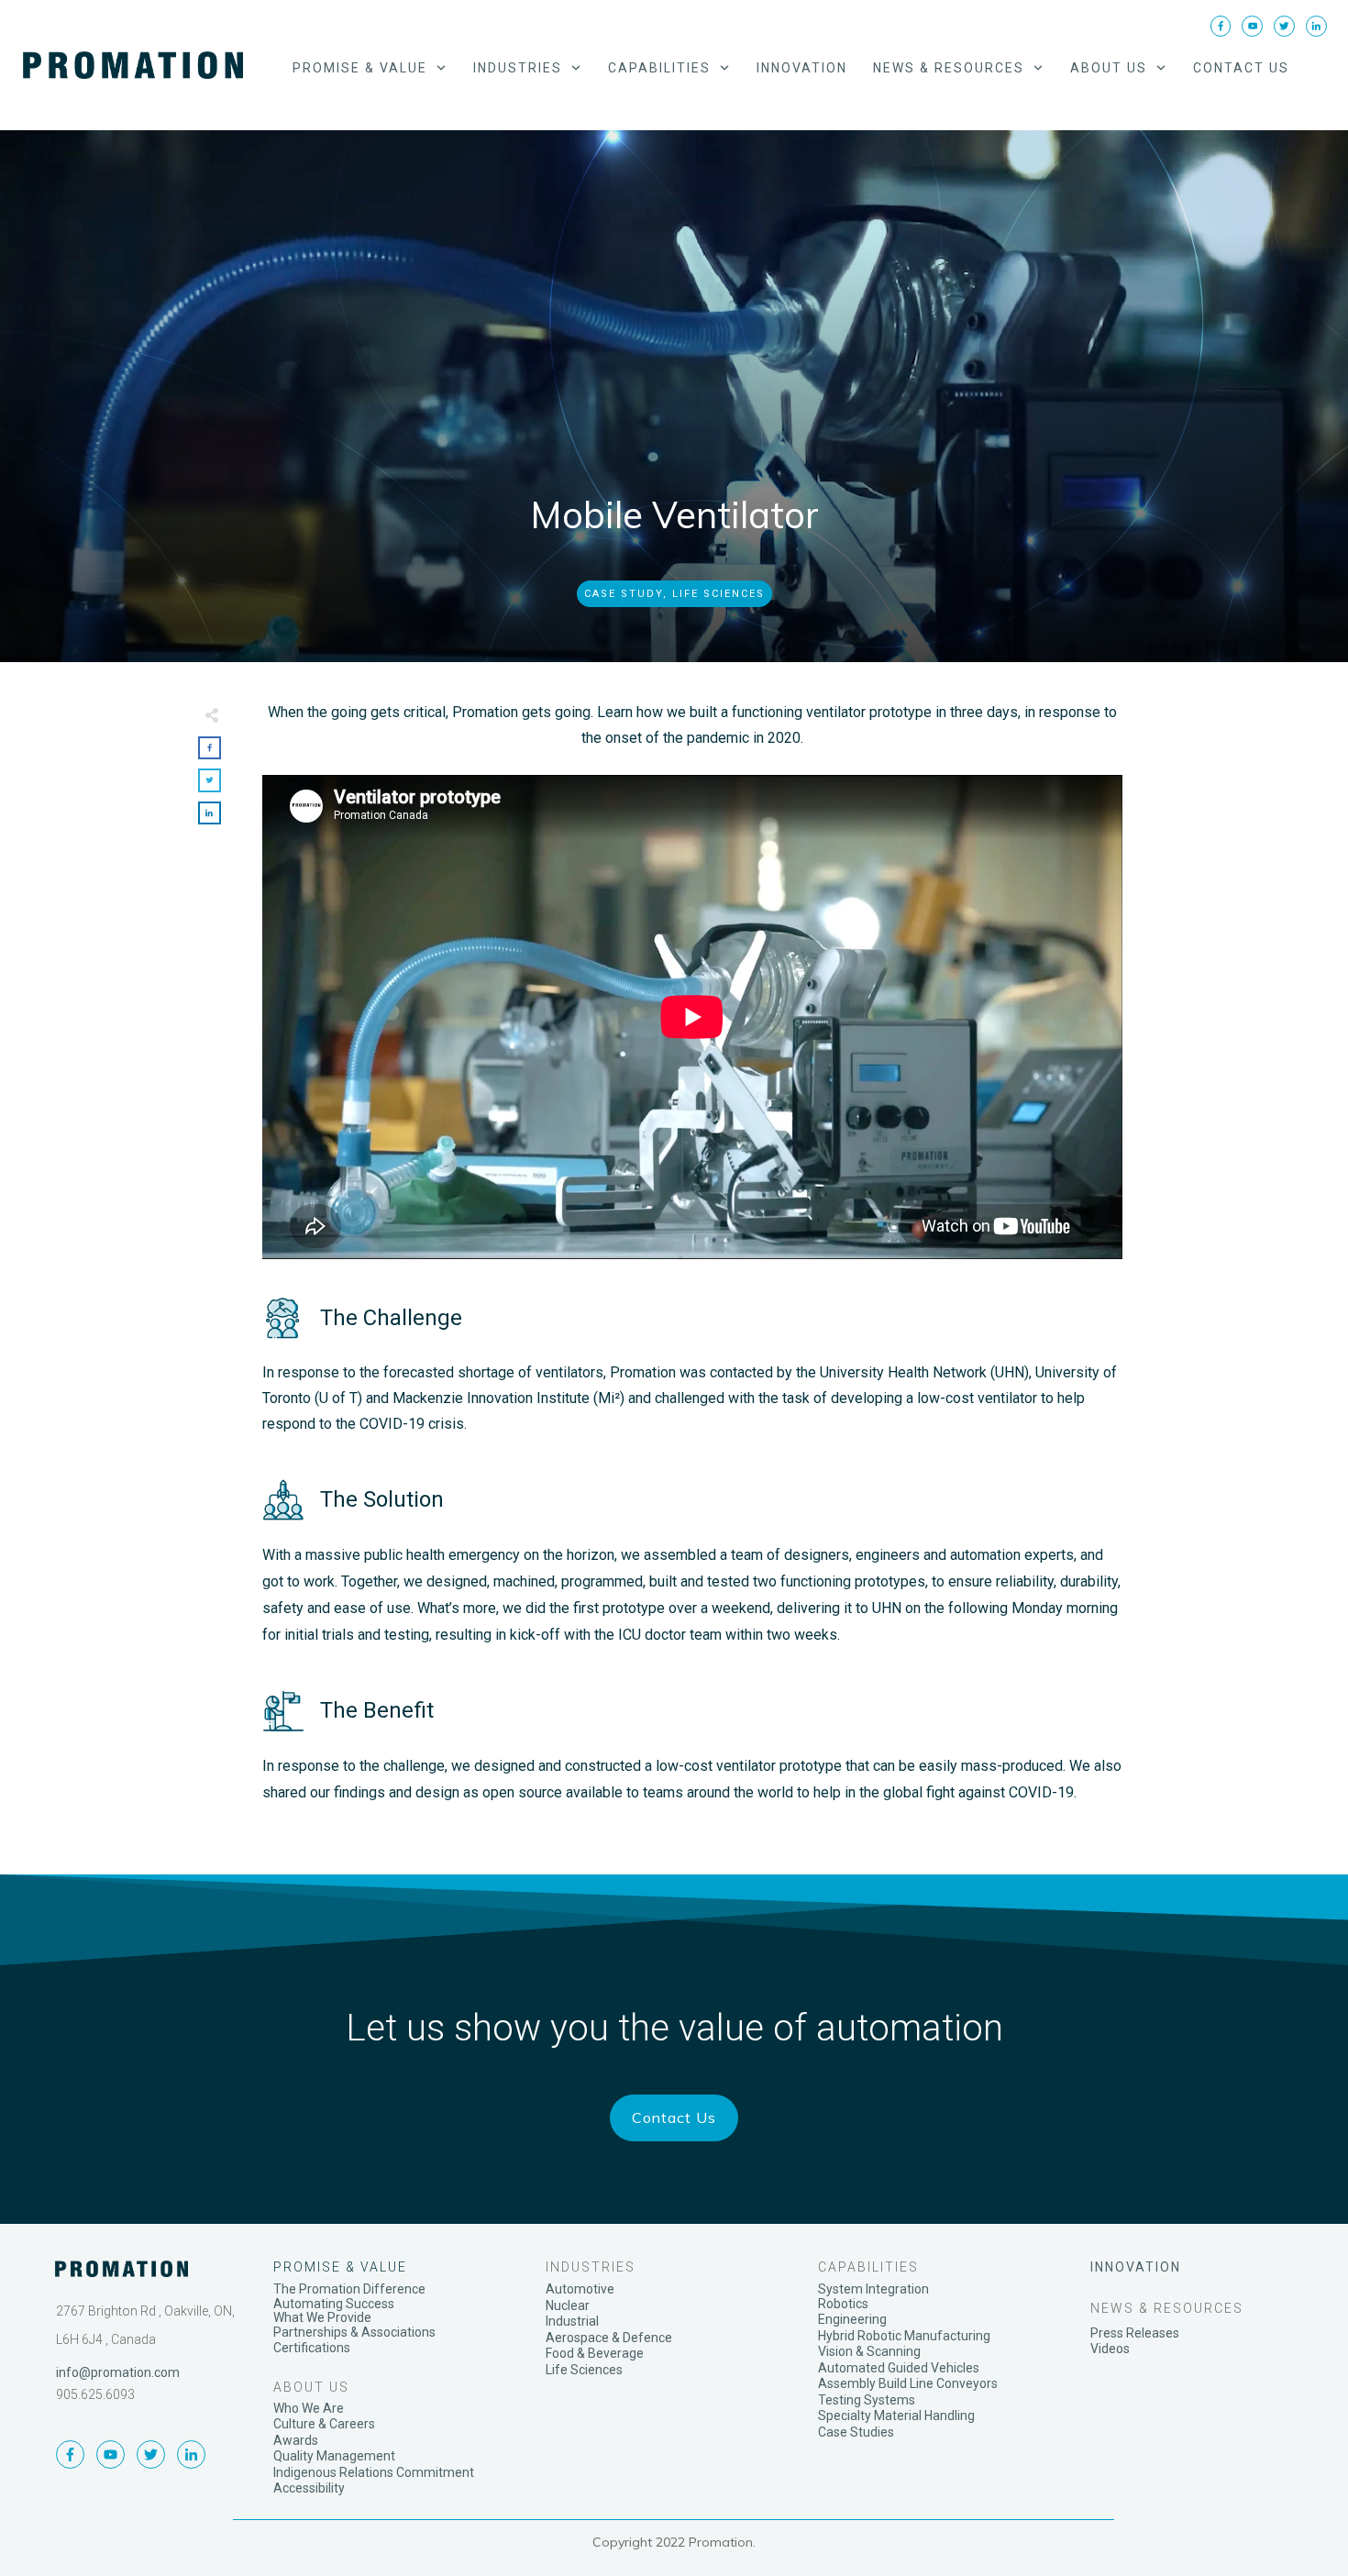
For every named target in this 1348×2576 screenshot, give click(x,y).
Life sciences (718, 594)
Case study (624, 594)
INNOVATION (1136, 2267)
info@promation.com (118, 2372)
